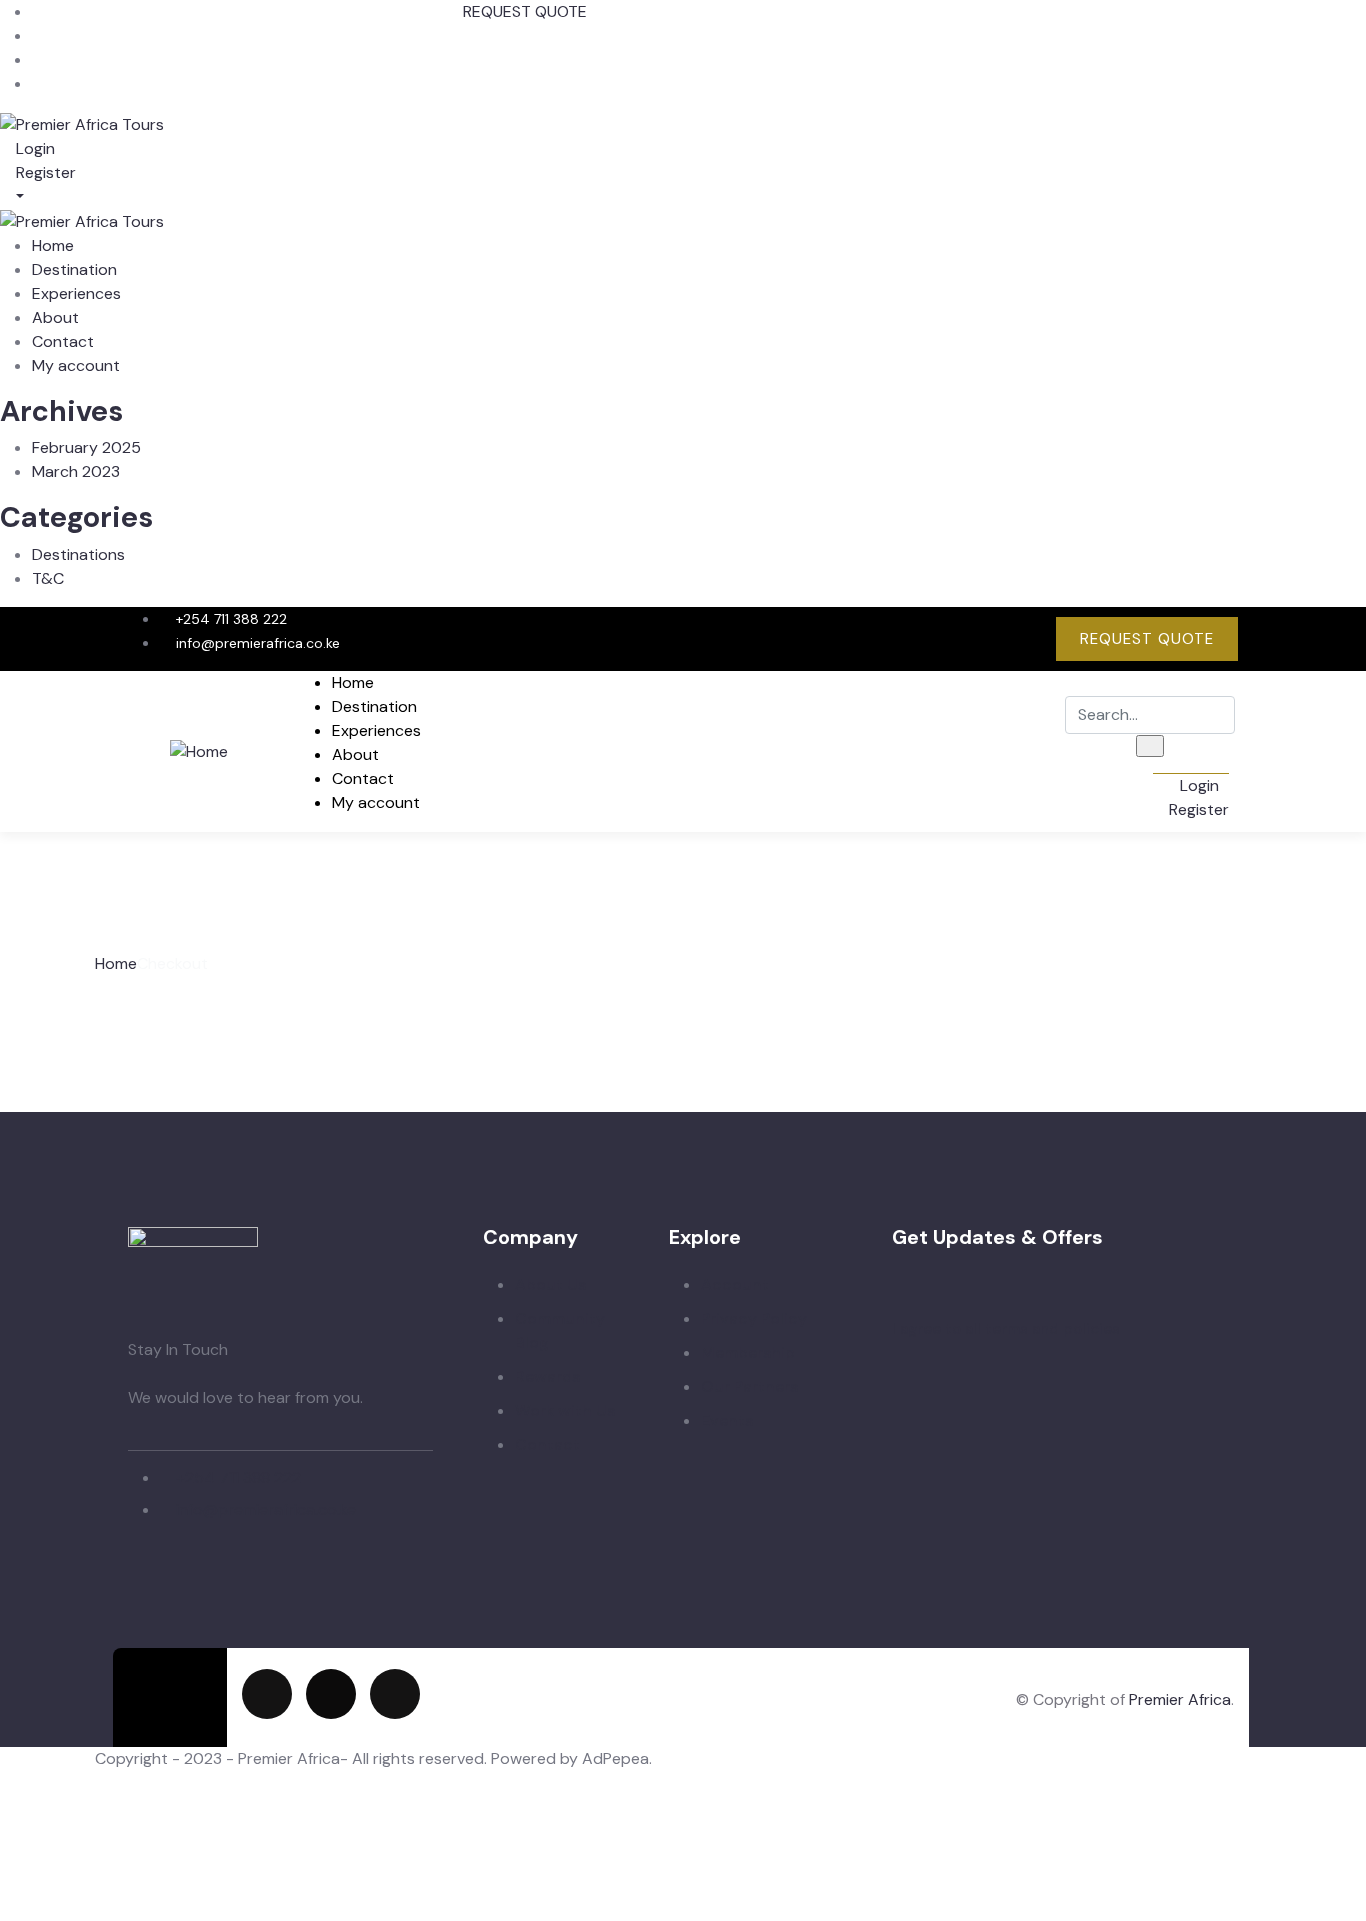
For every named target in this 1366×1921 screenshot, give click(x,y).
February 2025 (86, 447)
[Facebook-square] (331, 1694)
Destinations (78, 554)
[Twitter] (893, 636)
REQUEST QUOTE (525, 11)
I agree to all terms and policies (1006, 1329)
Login (33, 148)
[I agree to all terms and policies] (902, 1303)
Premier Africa (1180, 1699)
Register (44, 172)
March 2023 (76, 471)
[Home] (199, 750)
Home (116, 963)
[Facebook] (957, 636)
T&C (48, 578)
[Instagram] (1021, 636)
